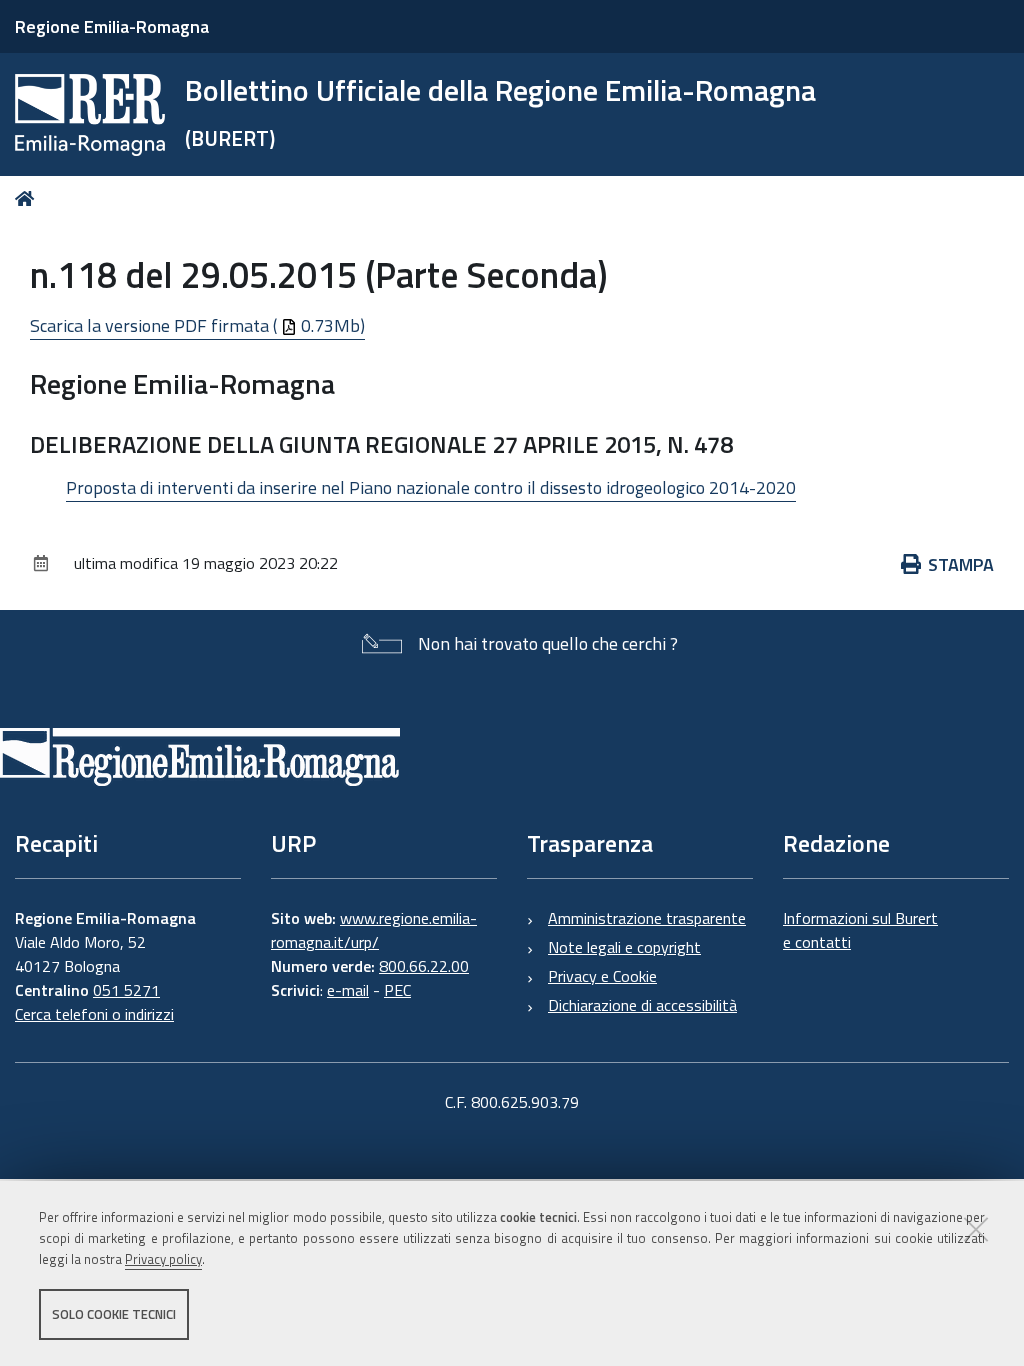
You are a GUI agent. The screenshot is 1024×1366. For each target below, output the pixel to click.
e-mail (348, 990)
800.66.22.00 (424, 966)
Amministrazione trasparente (647, 918)
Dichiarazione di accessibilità (642, 1005)
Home (28, 198)
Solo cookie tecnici (114, 1314)
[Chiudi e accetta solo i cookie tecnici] (976, 1229)
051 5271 (126, 990)
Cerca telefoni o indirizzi (94, 1014)
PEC (397, 990)
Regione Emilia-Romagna (112, 26)
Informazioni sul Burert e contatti (860, 930)
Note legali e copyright (624, 947)
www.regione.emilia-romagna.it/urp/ (374, 930)
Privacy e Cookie (602, 976)
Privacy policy (163, 1259)
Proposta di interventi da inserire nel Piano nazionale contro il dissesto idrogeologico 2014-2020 (431, 487)
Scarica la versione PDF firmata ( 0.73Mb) (197, 325)
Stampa (961, 564)
